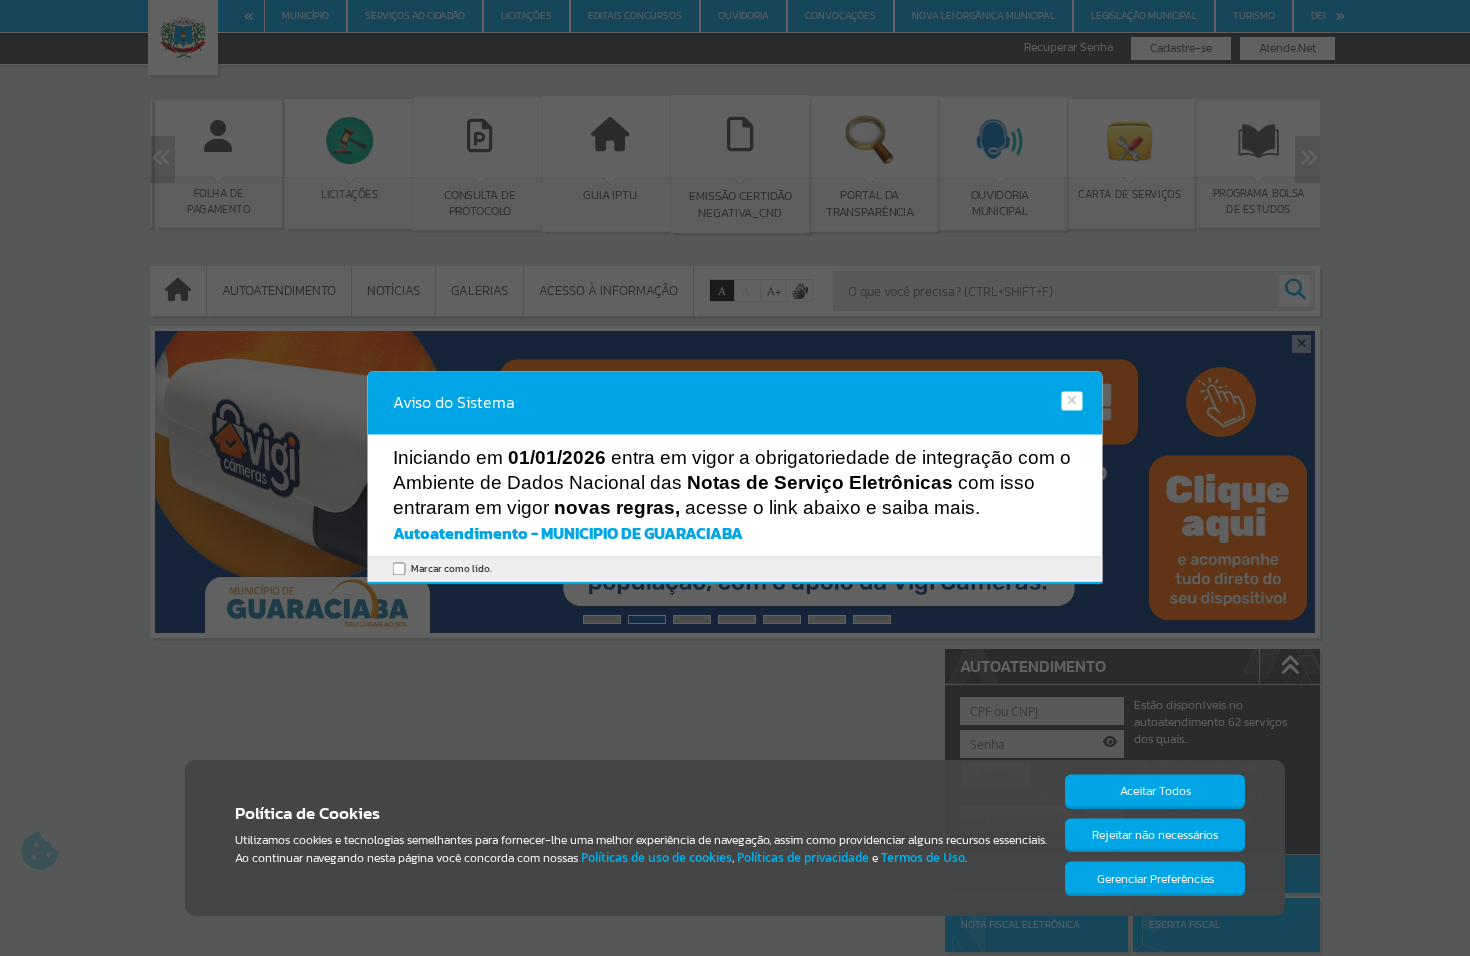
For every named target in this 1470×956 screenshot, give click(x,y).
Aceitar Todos (1155, 791)
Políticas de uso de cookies (656, 857)
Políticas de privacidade (803, 857)
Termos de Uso (923, 857)
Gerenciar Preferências (1155, 879)
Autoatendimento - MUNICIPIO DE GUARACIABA (568, 533)
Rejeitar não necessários (1155, 835)
